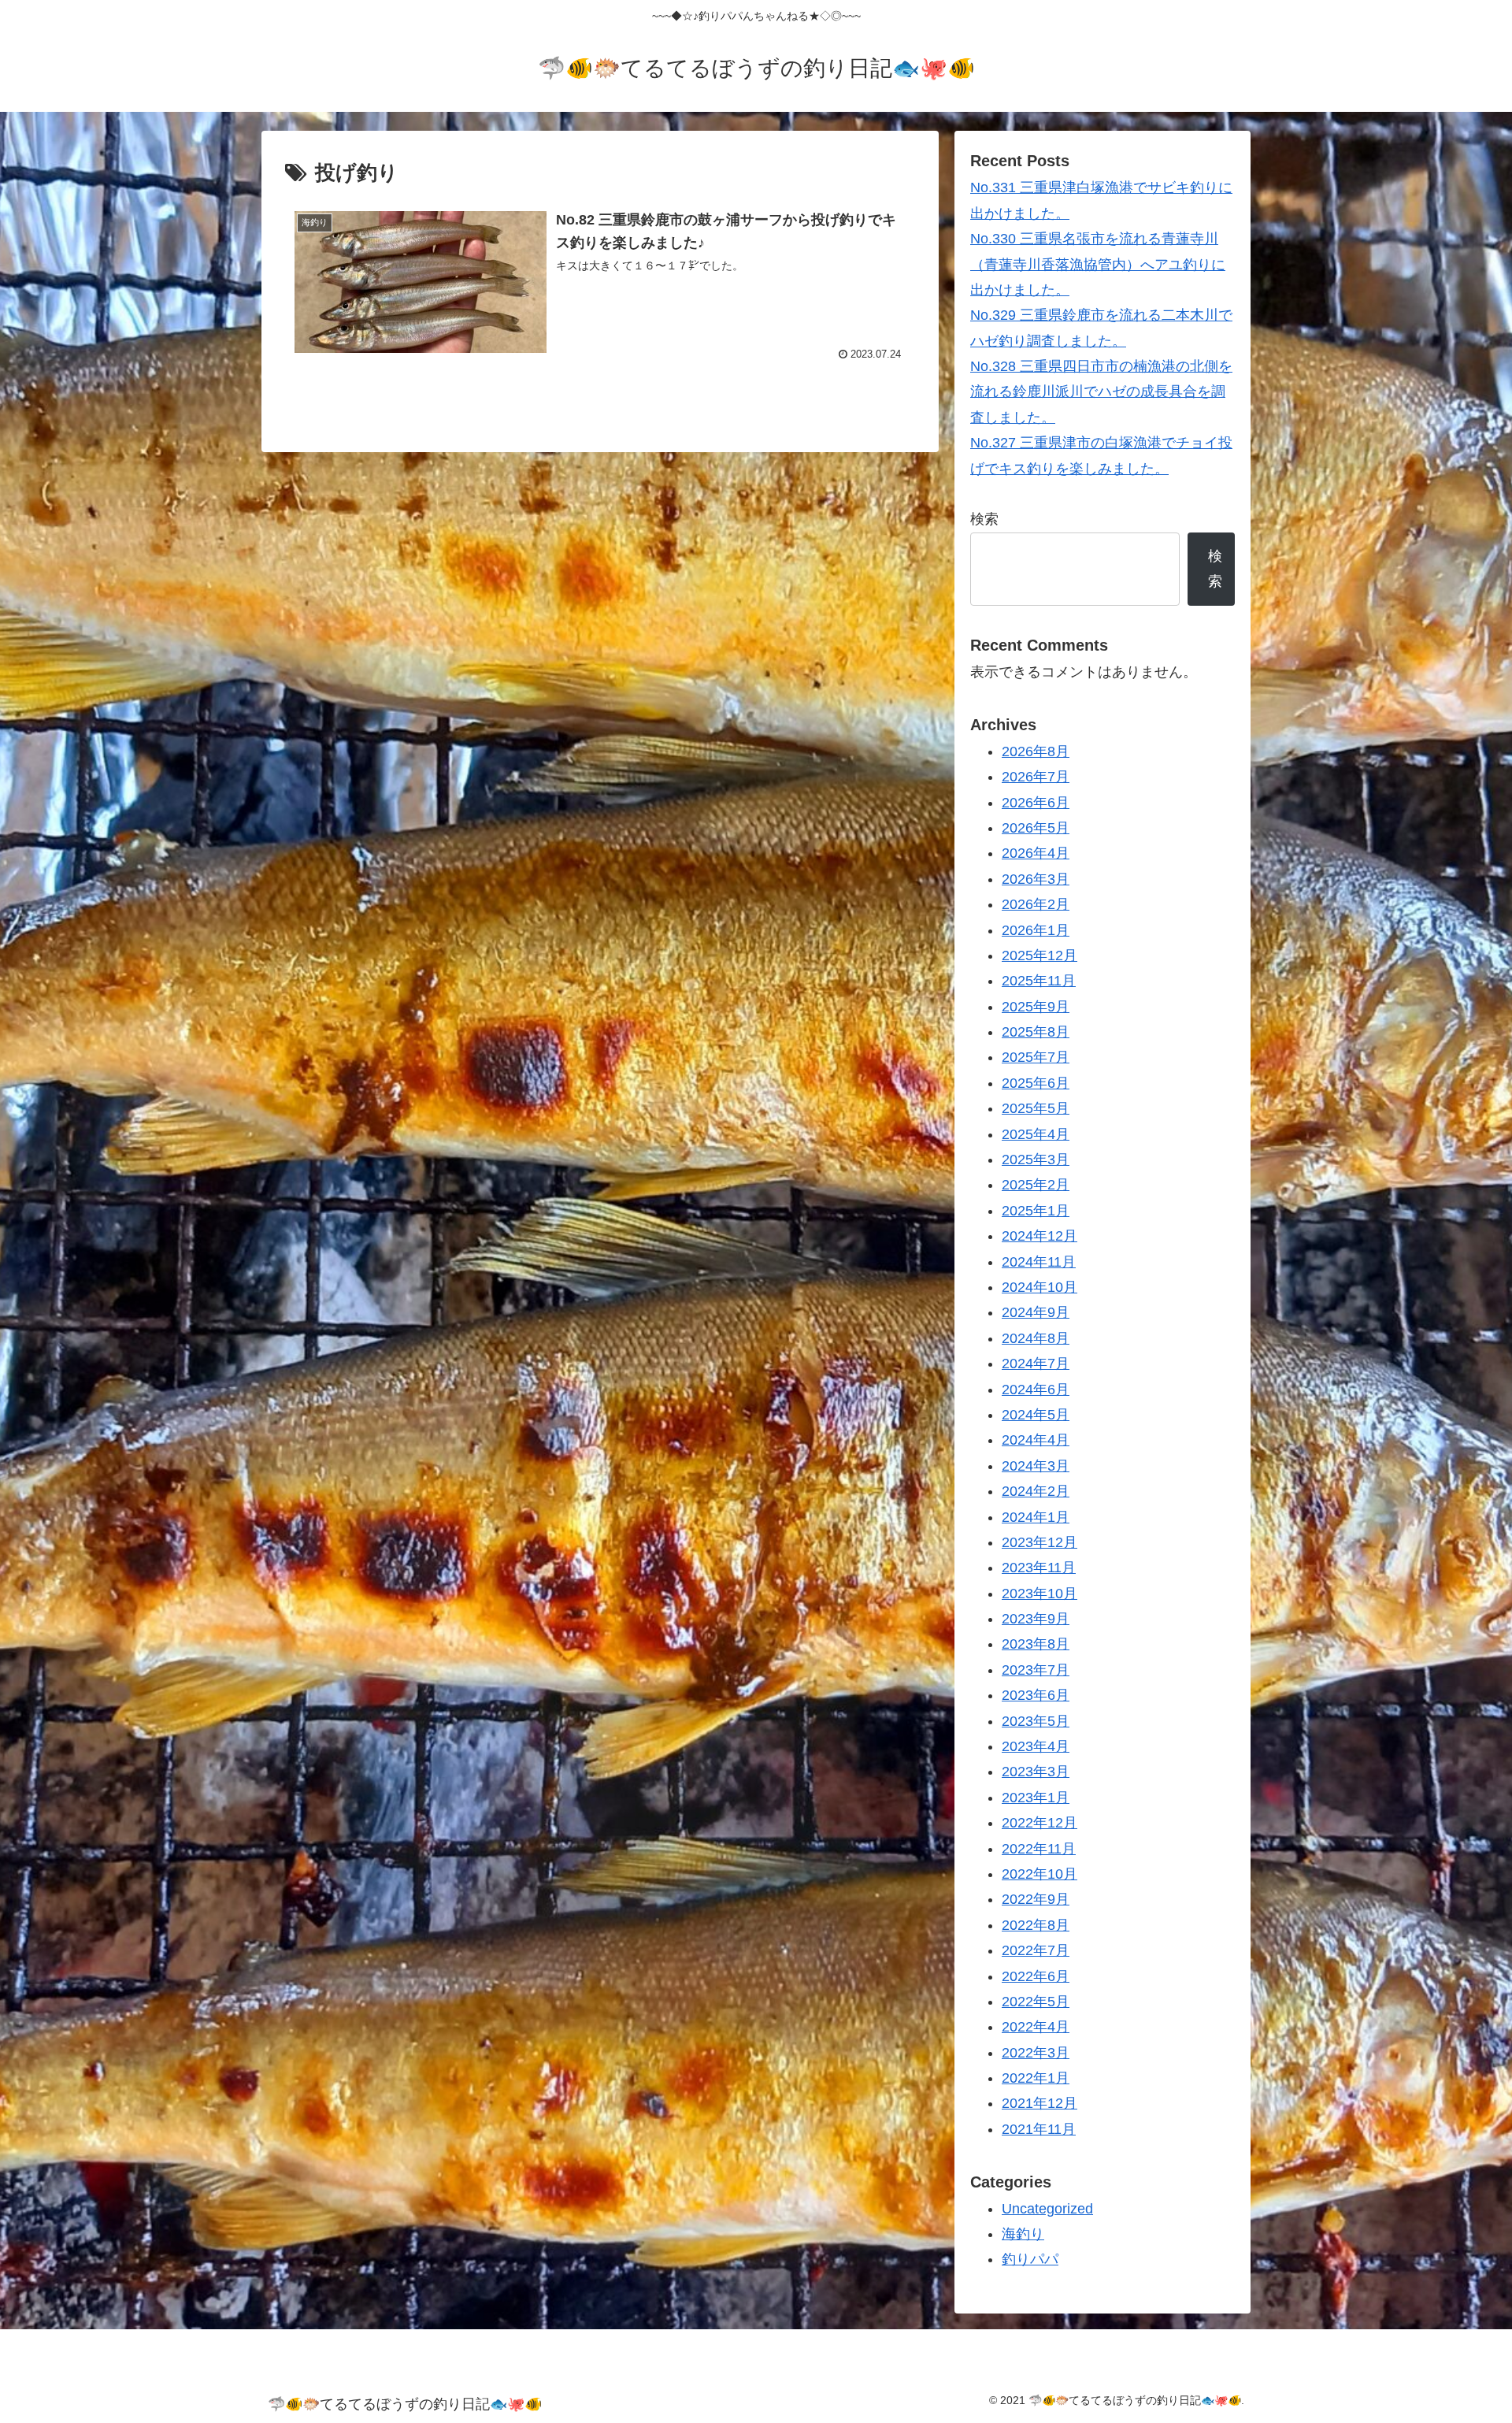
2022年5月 (1036, 2002)
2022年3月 (1036, 2053)
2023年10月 (1039, 1594)
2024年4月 (1036, 1440)
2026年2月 (1036, 904)
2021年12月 (1039, 2103)
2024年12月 (1039, 1236)
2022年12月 (1039, 1823)
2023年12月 (1039, 1542)
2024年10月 (1039, 1287)
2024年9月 (1036, 1312)
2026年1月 (1036, 930)
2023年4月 (1036, 1746)
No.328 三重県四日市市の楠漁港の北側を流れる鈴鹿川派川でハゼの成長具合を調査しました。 (1101, 392)
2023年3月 (1036, 1772)
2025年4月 (1036, 1134)
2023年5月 (1036, 1721)
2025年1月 (1036, 1211)
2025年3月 (1036, 1160)
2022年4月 (1036, 2027)
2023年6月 (1036, 1695)
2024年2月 (1036, 1491)
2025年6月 (1036, 1083)
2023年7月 (1036, 1670)
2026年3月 (1036, 879)
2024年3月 (1036, 1466)
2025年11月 (1039, 981)
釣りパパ (1030, 2259)
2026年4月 (1036, 853)
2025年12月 (1039, 955)
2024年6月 (1036, 1390)
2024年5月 (1036, 1415)
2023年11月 (1039, 1568)
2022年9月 (1036, 1899)
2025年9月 (1036, 1007)
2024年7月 (1036, 1364)
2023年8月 (1036, 1644)
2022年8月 (1036, 1925)
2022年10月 (1039, 1874)
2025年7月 (1036, 1057)
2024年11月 (1039, 1262)
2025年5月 (1036, 1108)
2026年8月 (1036, 751)
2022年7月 (1036, 1950)
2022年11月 (1039, 1849)
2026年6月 (1036, 803)
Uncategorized (1047, 2209)
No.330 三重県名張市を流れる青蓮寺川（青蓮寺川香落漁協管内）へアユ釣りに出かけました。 (1098, 264)
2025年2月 (1036, 1185)
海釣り (1023, 2234)
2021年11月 (1039, 2129)
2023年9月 (1036, 1619)
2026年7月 (1036, 777)
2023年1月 (1036, 1798)
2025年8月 (1036, 1032)
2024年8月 (1036, 1338)
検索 (984, 519)
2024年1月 (1036, 1517)
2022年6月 (1036, 1976)
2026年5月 (1036, 828)
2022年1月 (1036, 2078)
